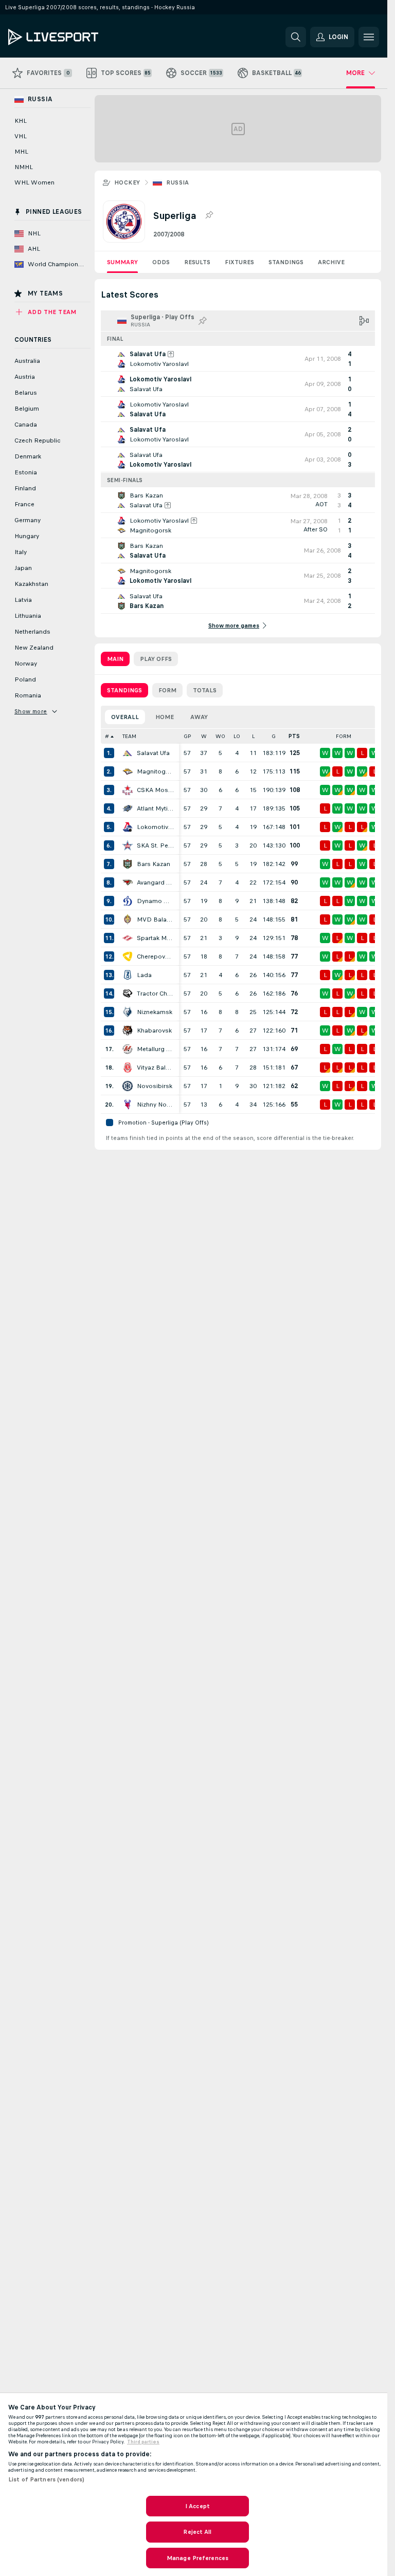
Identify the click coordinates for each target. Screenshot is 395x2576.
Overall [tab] (125, 717)
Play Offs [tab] (156, 659)
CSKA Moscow (155, 790)
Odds (161, 262)
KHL (21, 121)
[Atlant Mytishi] (128, 808)
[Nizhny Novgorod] (128, 1105)
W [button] (204, 736)
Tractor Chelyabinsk (155, 993)
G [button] (274, 736)
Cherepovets (155, 956)
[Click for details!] (238, 359)
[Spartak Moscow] (128, 938)
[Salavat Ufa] (128, 753)
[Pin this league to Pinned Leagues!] (209, 215)
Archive (331, 262)
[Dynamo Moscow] (128, 901)
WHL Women (34, 182)
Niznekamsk (155, 1012)
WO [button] (220, 736)
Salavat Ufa (153, 753)
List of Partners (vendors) (46, 2479)
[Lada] (128, 975)
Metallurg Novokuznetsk (155, 1049)
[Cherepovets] (128, 956)
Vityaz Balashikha (155, 1068)
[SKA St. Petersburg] (128, 845)
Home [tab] (165, 717)
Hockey (127, 182)
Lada (144, 975)
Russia (177, 182)
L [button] (253, 736)
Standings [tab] (124, 690)
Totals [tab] (205, 690)
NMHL (24, 167)
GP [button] (187, 736)
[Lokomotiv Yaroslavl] (128, 827)
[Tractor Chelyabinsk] (128, 993)
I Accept (197, 2506)
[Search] (296, 37)
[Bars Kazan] (128, 864)
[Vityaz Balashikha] (128, 1068)
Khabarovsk (154, 1031)
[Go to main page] (79, 37)
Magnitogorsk (155, 771)
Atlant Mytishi (155, 808)
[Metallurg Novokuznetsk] (128, 1049)
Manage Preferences (197, 2558)
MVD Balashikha (155, 919)
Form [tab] (167, 690)
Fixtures (239, 262)
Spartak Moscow (155, 938)
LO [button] (237, 736)
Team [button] (129, 736)
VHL (21, 136)
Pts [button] (294, 736)
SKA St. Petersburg (155, 845)
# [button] (107, 736)
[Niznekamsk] (128, 1012)
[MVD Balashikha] (128, 919)
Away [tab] (199, 717)
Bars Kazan (154, 864)
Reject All (197, 2532)
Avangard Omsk (155, 882)
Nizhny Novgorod (155, 1105)
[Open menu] (369, 37)
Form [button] (344, 736)
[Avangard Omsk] (128, 882)
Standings (286, 262)
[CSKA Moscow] (128, 790)
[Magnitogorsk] (128, 771)
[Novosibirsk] (128, 1086)
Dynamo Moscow (155, 901)
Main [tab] (115, 659)
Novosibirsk (155, 1086)
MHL (21, 152)
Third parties (143, 2442)
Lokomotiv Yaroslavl (155, 827)
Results (197, 262)
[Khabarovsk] (128, 1031)
